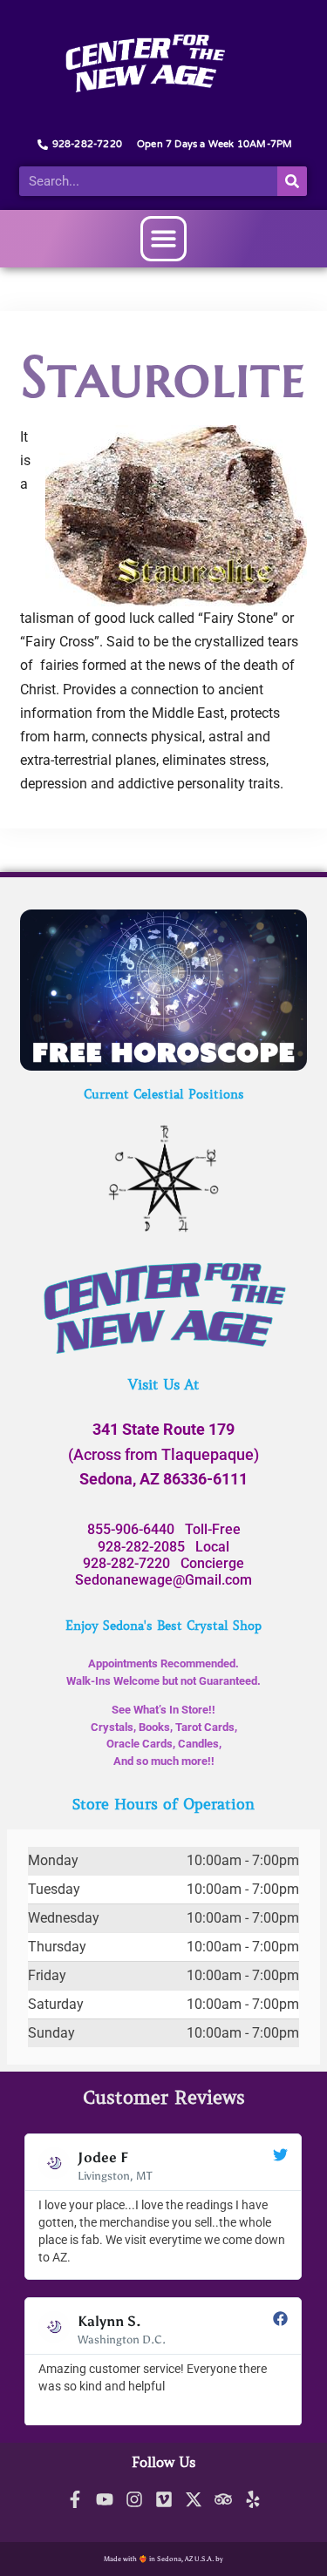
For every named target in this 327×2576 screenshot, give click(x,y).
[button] (163, 239)
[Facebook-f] (75, 2499)
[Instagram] (134, 2499)
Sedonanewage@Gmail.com (163, 1580)
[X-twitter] (194, 2499)
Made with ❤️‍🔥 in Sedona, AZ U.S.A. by (163, 2559)
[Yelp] (253, 2499)
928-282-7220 (126, 1563)
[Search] (292, 181)
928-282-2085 (141, 1547)
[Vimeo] (164, 2499)
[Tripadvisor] (223, 2499)
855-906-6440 (131, 1529)
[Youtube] (105, 2499)
